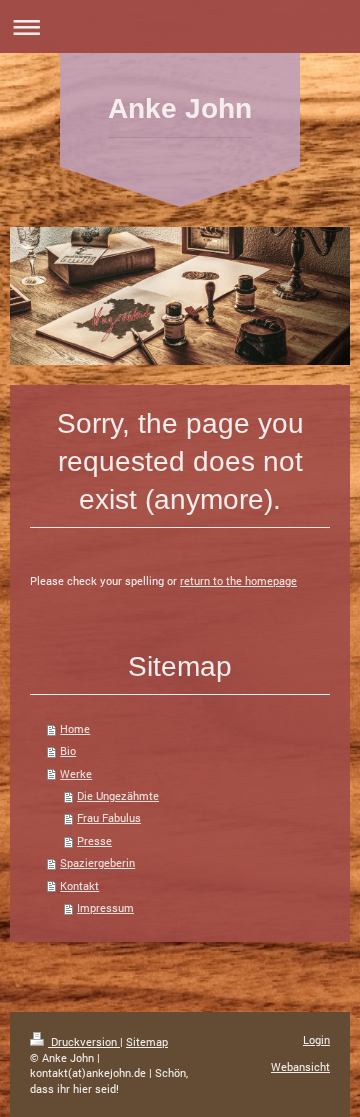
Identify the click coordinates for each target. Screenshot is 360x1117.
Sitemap (147, 1041)
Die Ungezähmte (118, 795)
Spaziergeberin (97, 862)
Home (75, 728)
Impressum (105, 907)
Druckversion (84, 1041)
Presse (94, 840)
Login (316, 1039)
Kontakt (79, 885)
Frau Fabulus (109, 817)
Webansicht (300, 1066)
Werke (76, 773)
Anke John (180, 108)
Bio (68, 750)
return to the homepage (238, 580)
